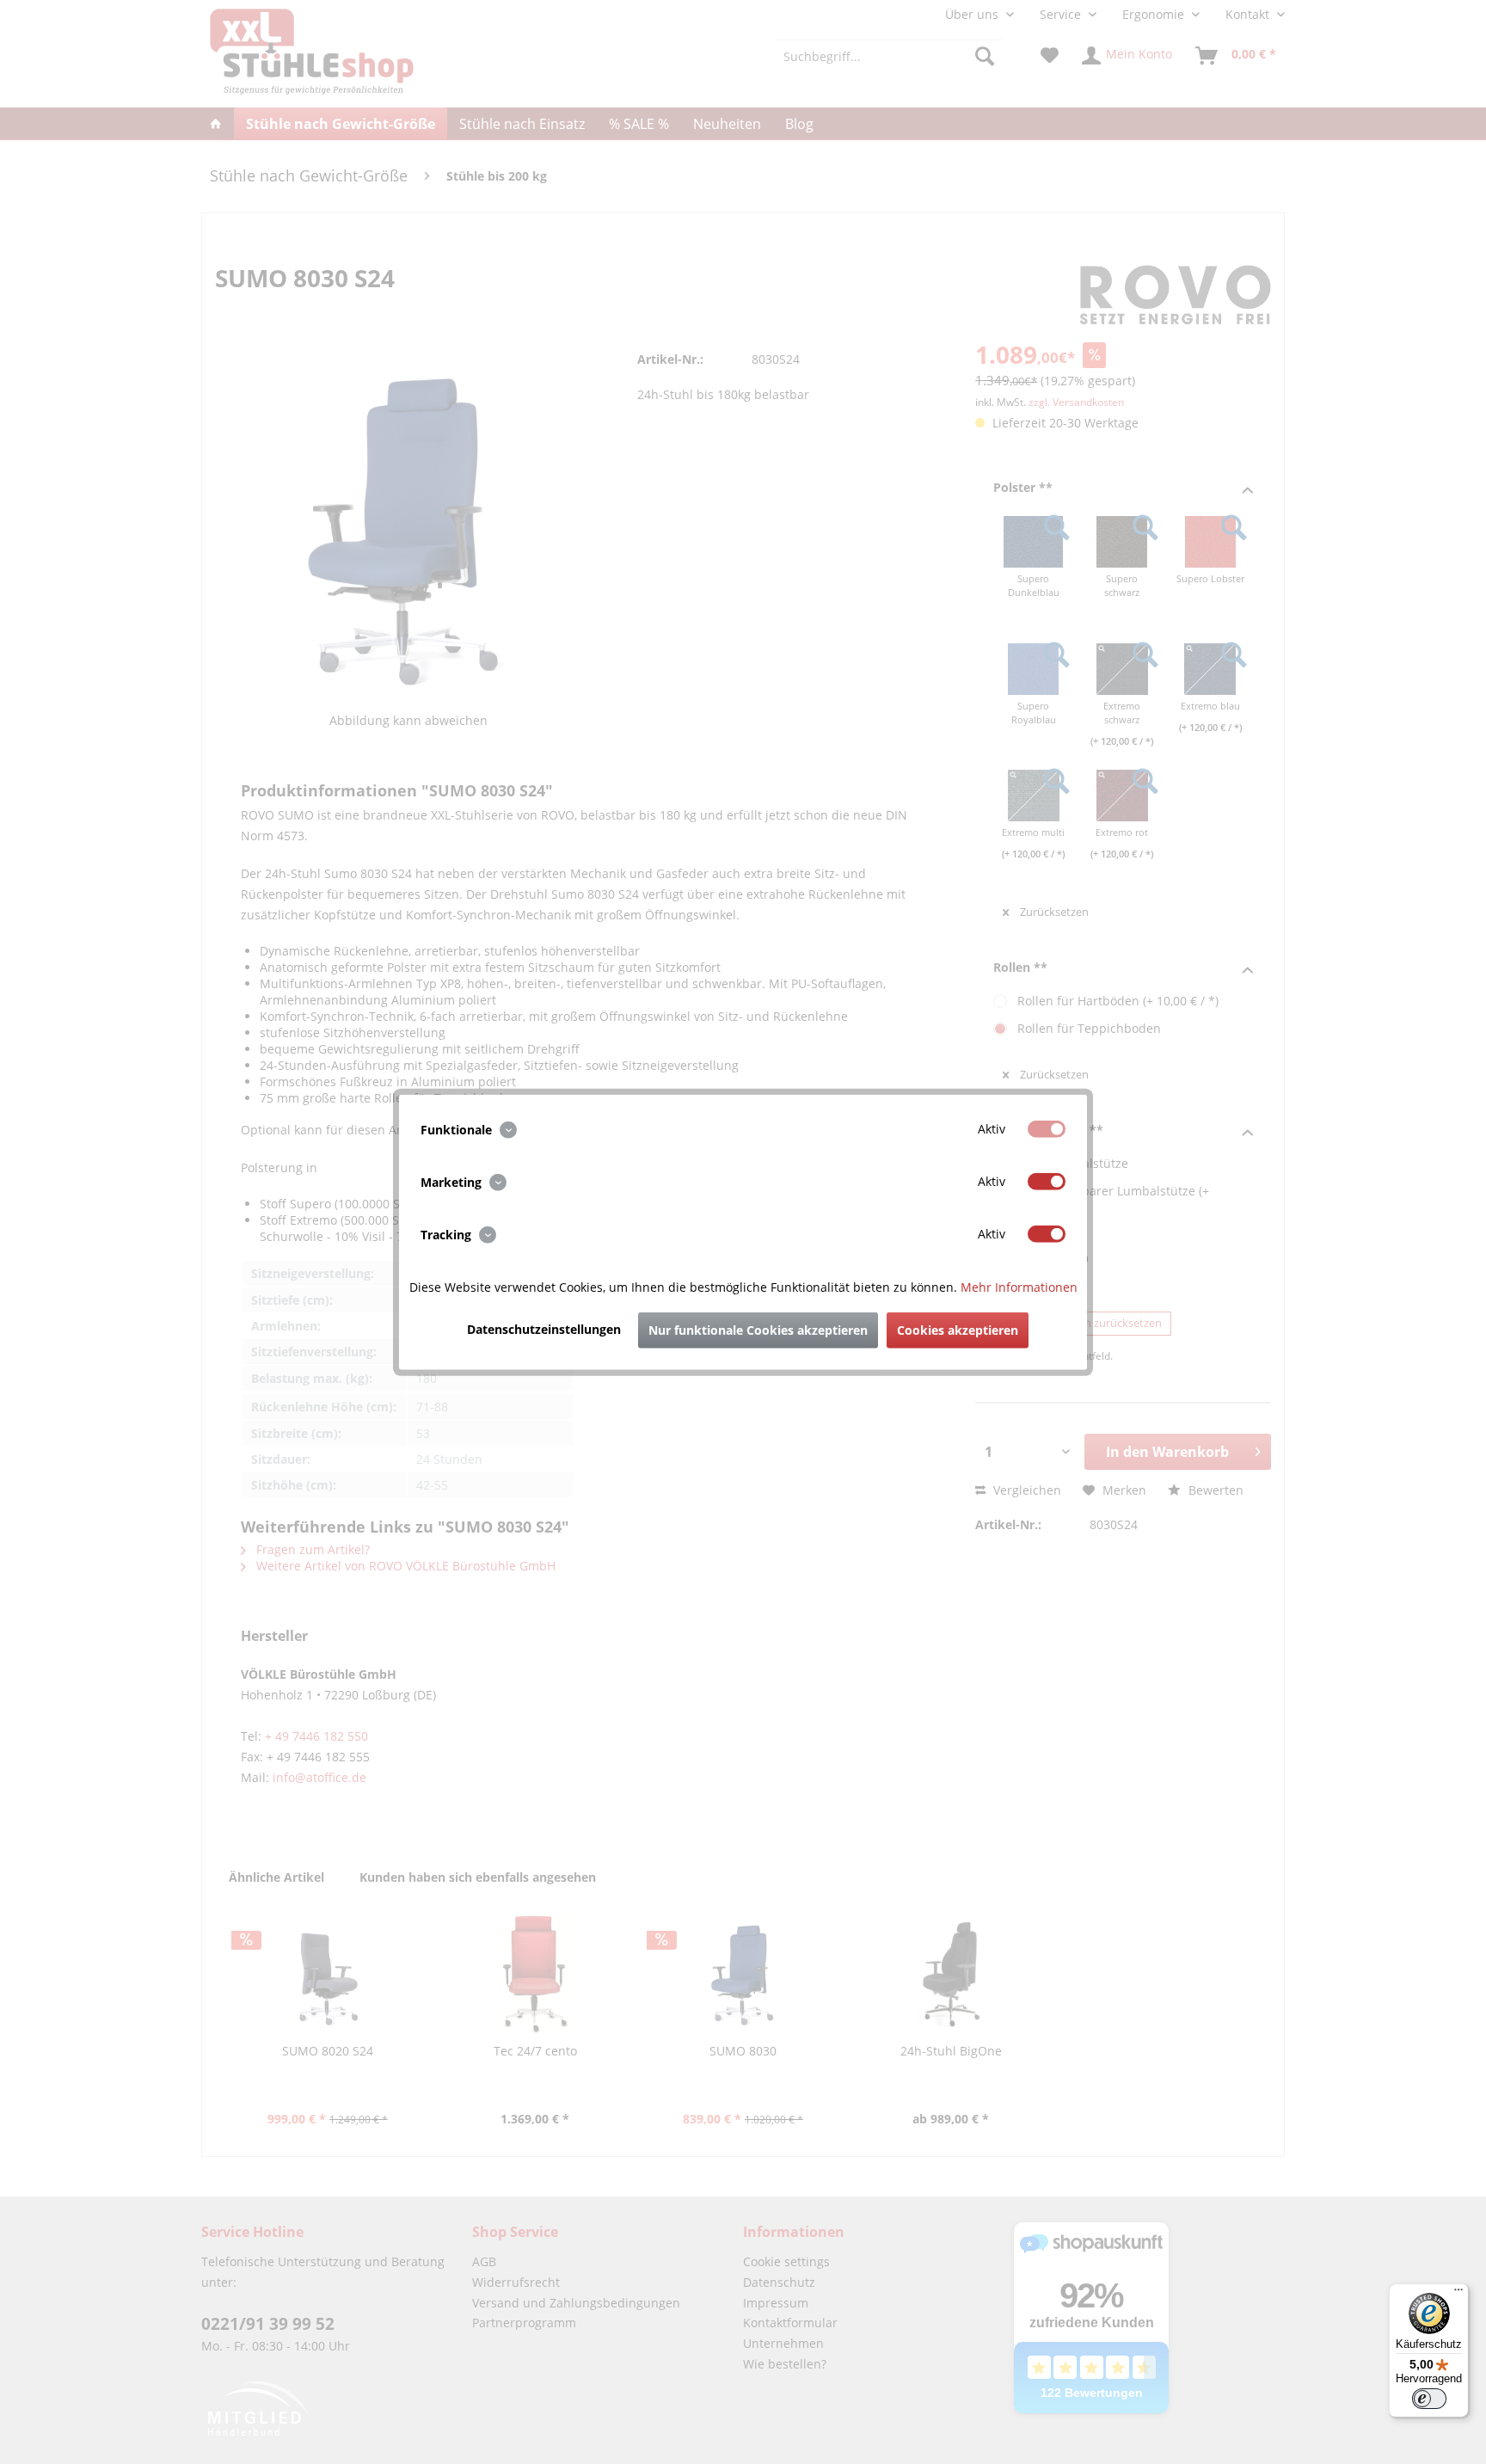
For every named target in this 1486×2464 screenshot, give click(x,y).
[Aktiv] (1047, 1128)
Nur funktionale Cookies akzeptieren (758, 1330)
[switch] (1429, 2399)
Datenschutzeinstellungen (544, 1329)
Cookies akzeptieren (958, 1330)
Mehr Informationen (1019, 1287)
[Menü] (1458, 2294)
